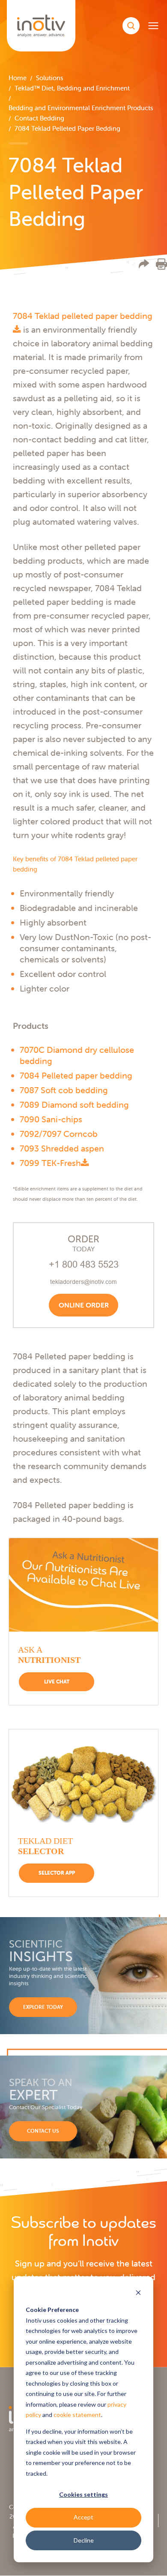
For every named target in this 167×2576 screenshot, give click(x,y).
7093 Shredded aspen (62, 1148)
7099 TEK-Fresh (50, 1163)
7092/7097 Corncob (59, 1134)
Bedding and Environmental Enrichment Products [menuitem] (81, 108)
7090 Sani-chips (51, 1119)
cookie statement (77, 2415)
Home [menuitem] (18, 78)
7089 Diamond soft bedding (74, 1105)
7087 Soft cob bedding (64, 1090)
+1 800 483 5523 (84, 1264)
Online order (84, 1305)
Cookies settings (83, 2494)
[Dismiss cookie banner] (138, 2294)
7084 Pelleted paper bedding (76, 1075)
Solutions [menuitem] (50, 78)
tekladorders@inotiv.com (83, 1282)
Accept (83, 2517)
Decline (84, 2540)
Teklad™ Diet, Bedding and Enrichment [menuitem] (72, 88)
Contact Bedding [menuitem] (39, 118)
